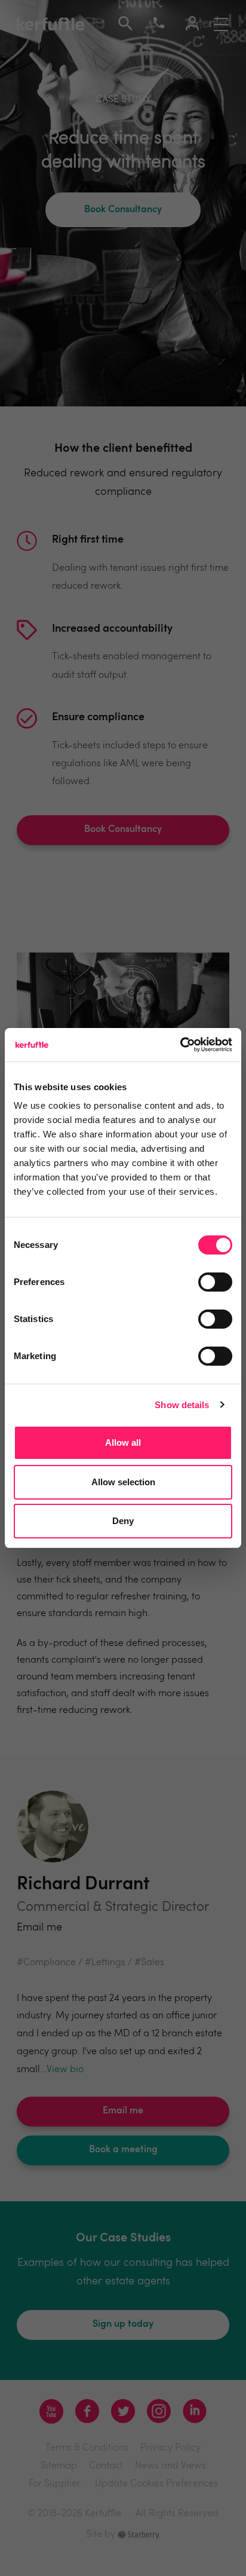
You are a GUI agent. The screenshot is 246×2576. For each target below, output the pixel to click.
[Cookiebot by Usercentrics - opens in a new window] (180, 1045)
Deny (123, 1521)
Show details (182, 1405)
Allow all (123, 1443)
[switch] (215, 1282)
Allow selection (123, 1482)
